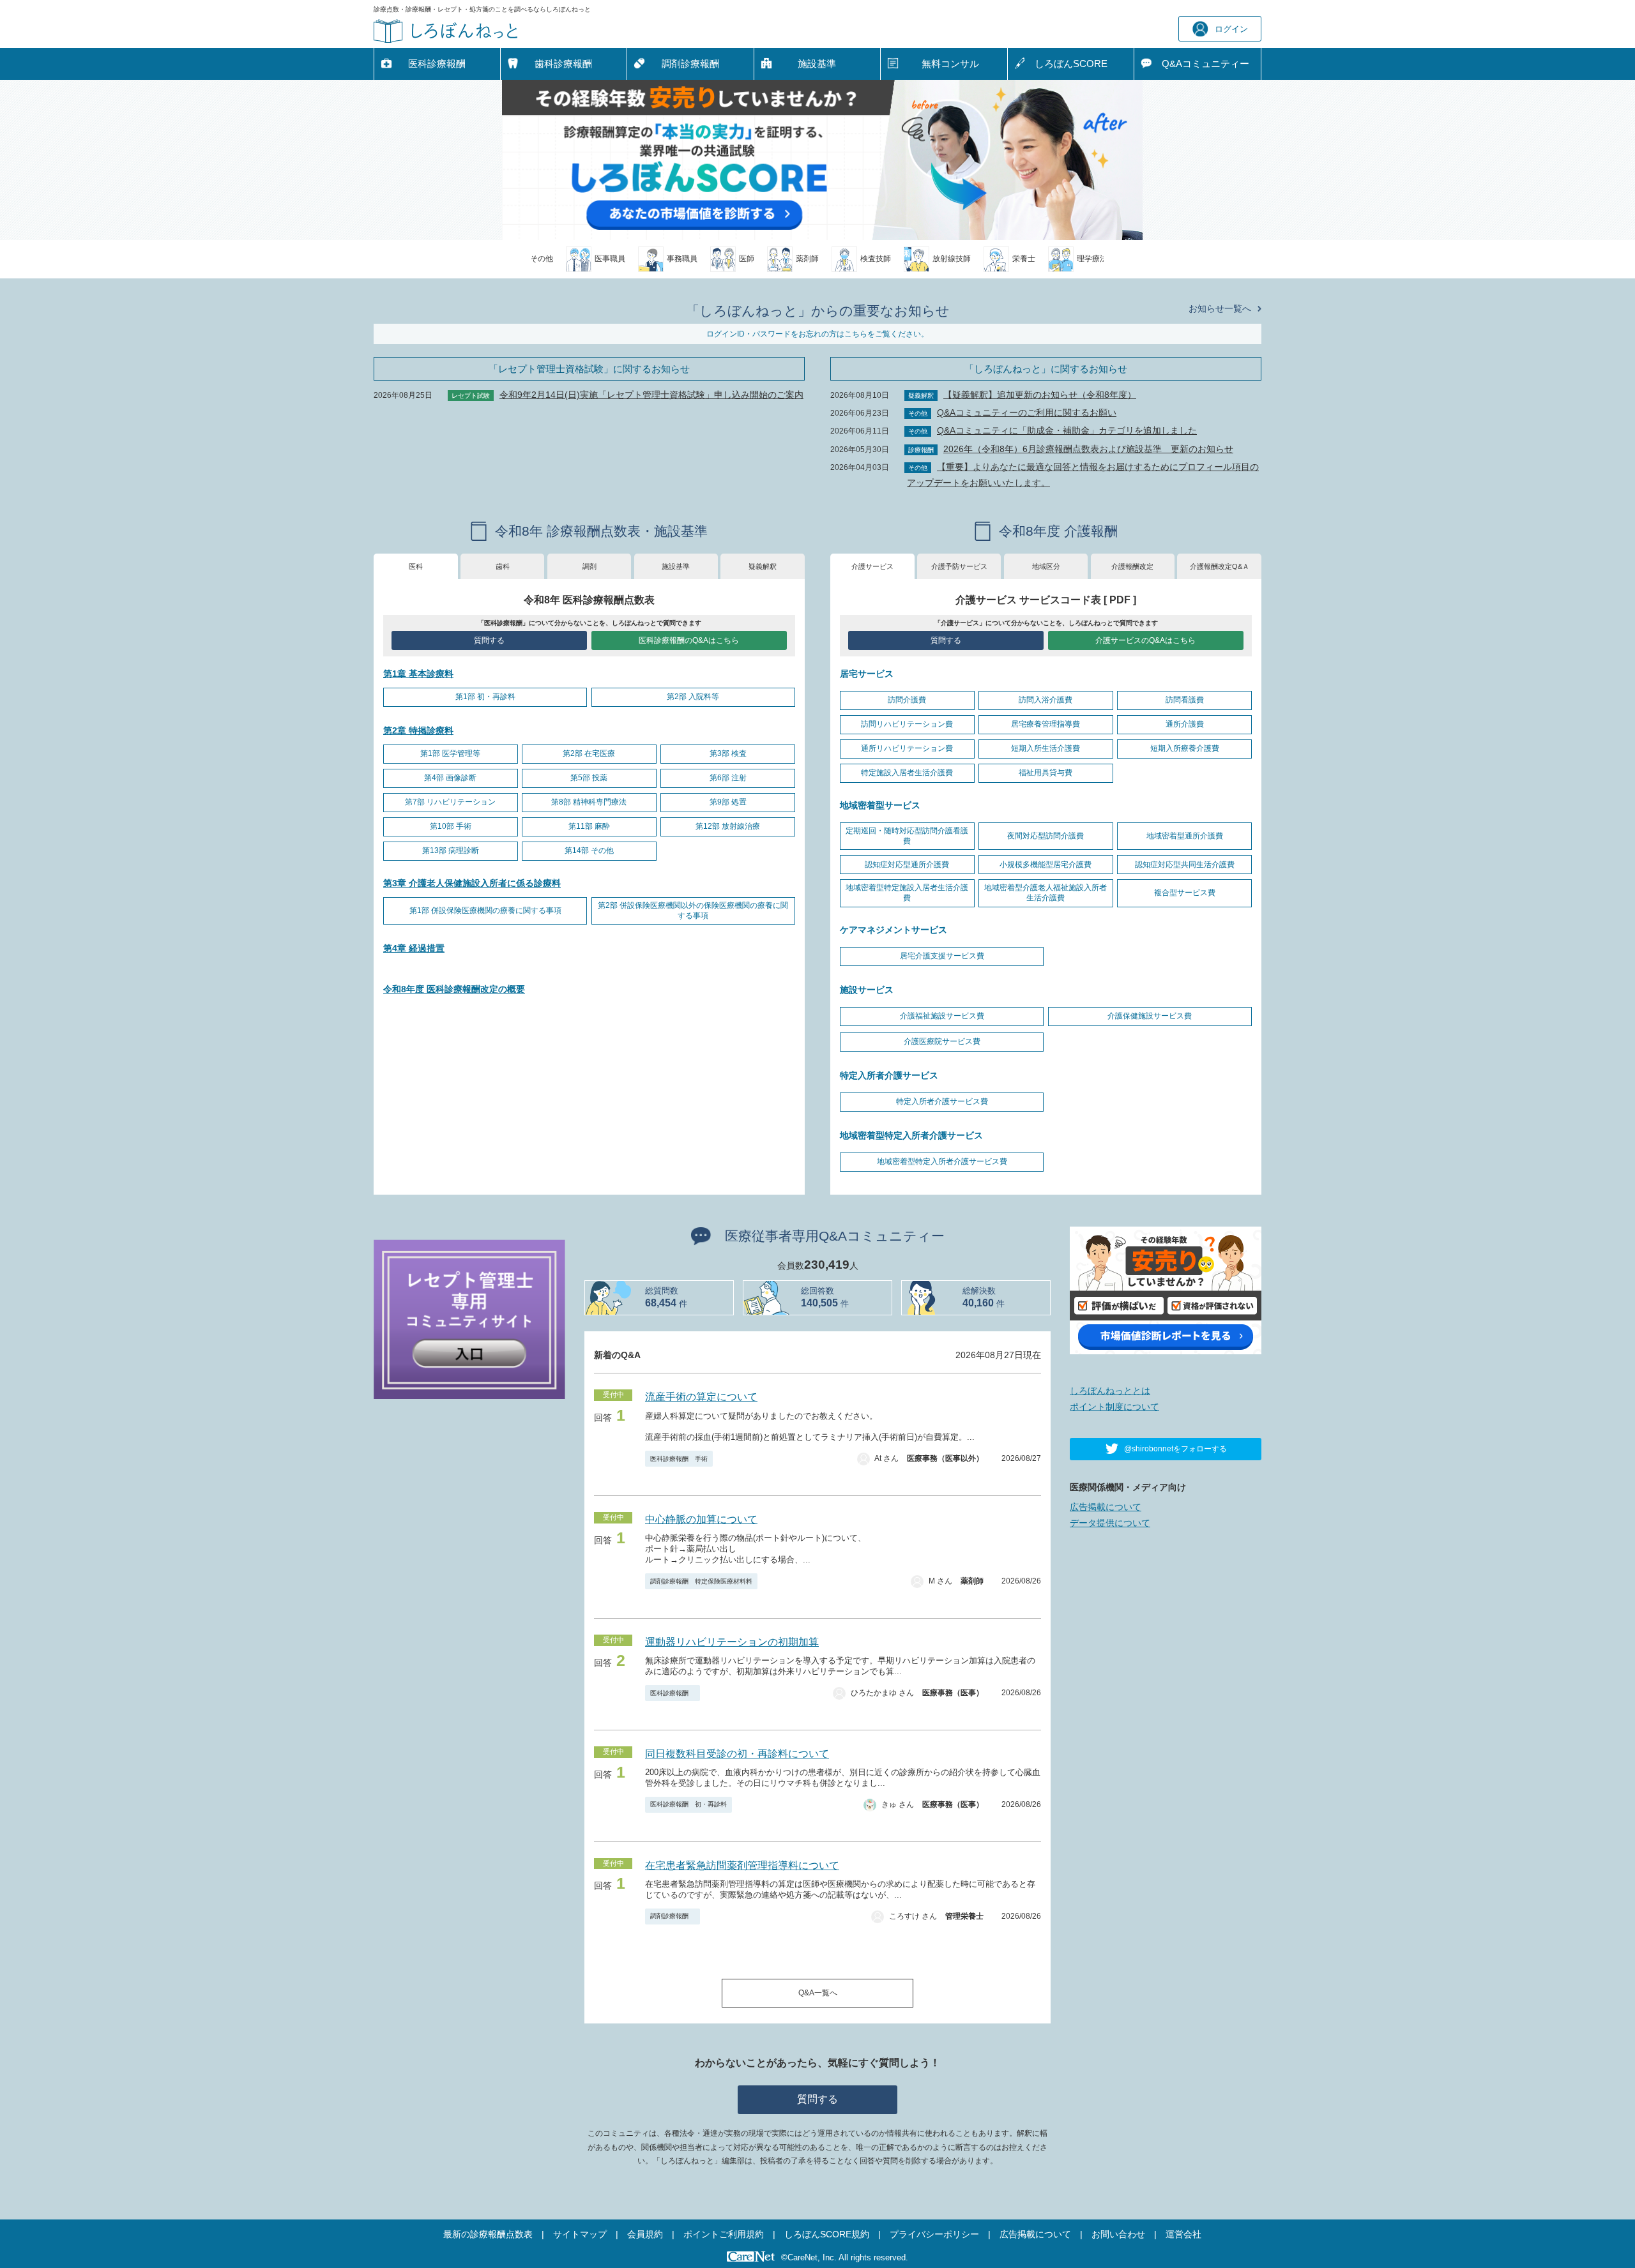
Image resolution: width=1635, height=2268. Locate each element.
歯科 (503, 566)
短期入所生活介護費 (1046, 748)
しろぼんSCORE (1071, 64)
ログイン (1231, 29)
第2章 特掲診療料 (418, 730)
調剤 (589, 566)
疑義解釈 (763, 566)
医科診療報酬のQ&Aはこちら (689, 640)
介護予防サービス (959, 566)
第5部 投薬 (589, 778)
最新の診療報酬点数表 (488, 2234)
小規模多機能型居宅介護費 (1046, 865)
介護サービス (872, 566)
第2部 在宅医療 (589, 753)
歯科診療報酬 (563, 64)
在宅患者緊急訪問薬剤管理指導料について (742, 1865)
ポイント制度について (1114, 1407)
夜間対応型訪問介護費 (1046, 836)
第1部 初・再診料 (485, 697)
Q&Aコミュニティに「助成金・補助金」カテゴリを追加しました (1067, 430)
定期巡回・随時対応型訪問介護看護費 (907, 836)
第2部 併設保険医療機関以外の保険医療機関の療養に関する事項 (693, 911)
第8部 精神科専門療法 (589, 802)
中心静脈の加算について (701, 1519)
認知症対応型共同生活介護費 (1185, 865)
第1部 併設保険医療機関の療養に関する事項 (485, 911)
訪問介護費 (907, 700)
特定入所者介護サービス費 (942, 1101)
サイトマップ (580, 2234)
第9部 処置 (728, 802)
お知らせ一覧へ (1220, 308)
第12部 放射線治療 (728, 826)
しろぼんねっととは (1110, 1391)
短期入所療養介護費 (1185, 748)
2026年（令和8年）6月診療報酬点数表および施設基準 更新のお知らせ (1088, 449)
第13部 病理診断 (451, 850)
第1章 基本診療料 (418, 674)
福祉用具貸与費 (1046, 773)
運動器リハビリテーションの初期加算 (732, 1642)
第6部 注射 (728, 778)
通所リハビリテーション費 (907, 748)
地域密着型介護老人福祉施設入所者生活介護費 (1046, 893)
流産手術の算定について (701, 1397)
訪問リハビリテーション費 (907, 724)
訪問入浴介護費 (1046, 700)
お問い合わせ (1118, 2234)
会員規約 (645, 2234)
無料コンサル (950, 64)
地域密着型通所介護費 (1185, 836)
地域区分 (1046, 566)
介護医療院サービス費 (942, 1041)
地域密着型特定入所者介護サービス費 (942, 1161)
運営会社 (1183, 2234)
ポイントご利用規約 (724, 2234)
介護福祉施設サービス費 (942, 1016)
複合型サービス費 (1185, 893)
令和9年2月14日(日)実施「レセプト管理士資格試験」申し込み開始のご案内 (651, 395)
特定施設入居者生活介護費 (907, 773)
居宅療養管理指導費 (1046, 724)
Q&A (1205, 64)
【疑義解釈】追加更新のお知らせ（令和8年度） (1040, 395)
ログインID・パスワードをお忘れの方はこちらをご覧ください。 (817, 334)
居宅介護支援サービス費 (942, 956)
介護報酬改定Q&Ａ (1220, 566)
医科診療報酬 (437, 64)
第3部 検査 (728, 753)
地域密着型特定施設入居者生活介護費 (907, 893)
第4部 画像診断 (450, 778)
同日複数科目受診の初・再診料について (737, 1754)
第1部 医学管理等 (450, 753)
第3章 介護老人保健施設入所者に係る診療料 (472, 883)
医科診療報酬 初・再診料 (688, 1804)
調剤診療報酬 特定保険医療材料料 (701, 1581)
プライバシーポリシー (934, 2234)
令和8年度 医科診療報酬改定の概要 (454, 989)
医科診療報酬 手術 (679, 1459)
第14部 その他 (589, 850)
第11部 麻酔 (589, 826)
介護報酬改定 (1132, 566)
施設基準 (817, 64)
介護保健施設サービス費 (1150, 1016)
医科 (416, 566)
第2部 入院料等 (693, 697)
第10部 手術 (451, 826)
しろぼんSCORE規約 (827, 2234)
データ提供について (1110, 1523)
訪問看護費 (1185, 700)
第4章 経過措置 (414, 948)
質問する (489, 640)
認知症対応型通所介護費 (907, 865)
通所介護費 (1185, 724)
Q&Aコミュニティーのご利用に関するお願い (1027, 412)
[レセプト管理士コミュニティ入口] (469, 1319)
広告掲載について (1106, 1507)
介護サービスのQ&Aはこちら (1145, 640)
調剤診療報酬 (690, 64)
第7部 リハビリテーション (450, 802)
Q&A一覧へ (818, 1993)
